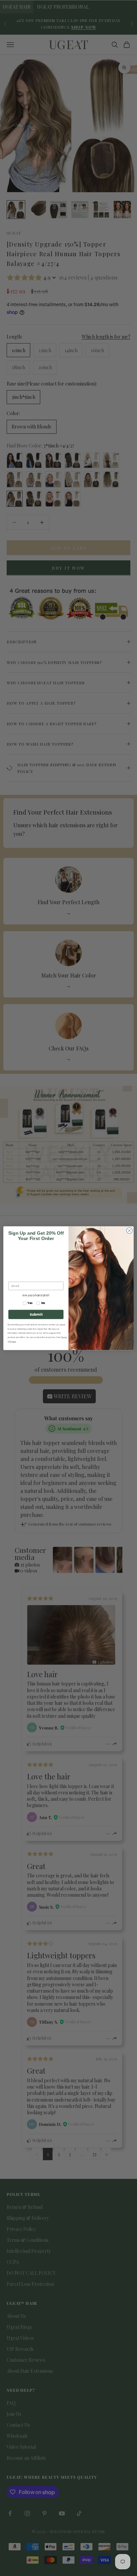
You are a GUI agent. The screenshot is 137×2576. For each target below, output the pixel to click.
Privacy (13, 1341)
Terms (64, 1337)
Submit (36, 1314)
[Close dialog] (129, 1230)
